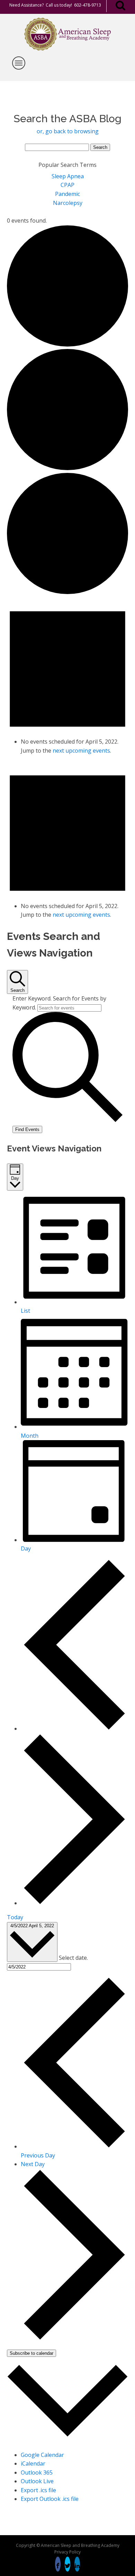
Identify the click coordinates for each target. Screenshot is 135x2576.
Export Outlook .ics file (50, 2499)
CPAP (67, 185)
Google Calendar (42, 2455)
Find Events (27, 1129)
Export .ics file (38, 2490)
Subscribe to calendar (31, 2353)
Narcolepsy (68, 203)
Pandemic (67, 194)
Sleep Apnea (68, 176)
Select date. (73, 1958)
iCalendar (33, 2463)
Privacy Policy (67, 2552)
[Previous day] (74, 1729)
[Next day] (74, 1903)
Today (15, 1917)
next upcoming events (81, 751)
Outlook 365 (37, 2472)
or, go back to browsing (68, 131)
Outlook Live (37, 2481)
